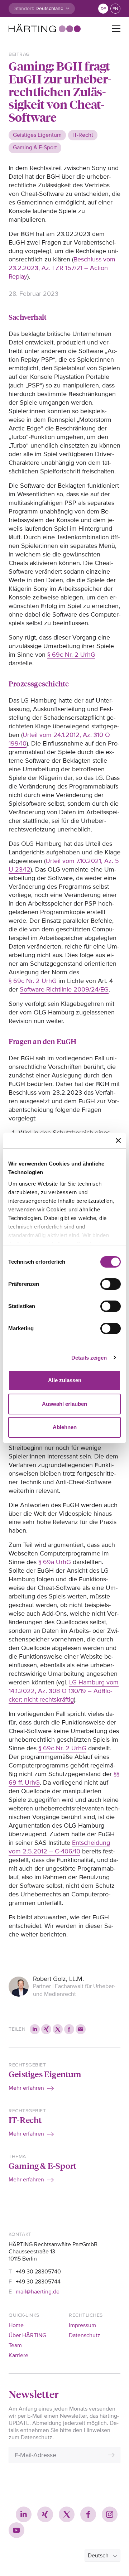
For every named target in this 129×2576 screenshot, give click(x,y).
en (115, 9)
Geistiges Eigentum (45, 2074)
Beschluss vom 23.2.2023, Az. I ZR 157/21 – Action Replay (62, 268)
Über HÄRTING (27, 2335)
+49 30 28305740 (38, 2272)
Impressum (82, 2325)
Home (16, 2325)
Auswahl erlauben (64, 1404)
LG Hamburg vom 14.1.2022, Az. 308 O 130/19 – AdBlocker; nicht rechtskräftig (64, 1691)
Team (15, 2345)
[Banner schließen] (118, 1140)
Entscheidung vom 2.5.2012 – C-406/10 (59, 1847)
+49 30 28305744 (38, 2282)
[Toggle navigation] (116, 29)
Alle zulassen (65, 1380)
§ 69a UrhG (55, 1562)
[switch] (111, 1284)
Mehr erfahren (26, 2088)
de (103, 9)
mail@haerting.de (38, 2292)
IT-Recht (25, 2120)
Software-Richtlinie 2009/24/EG (64, 989)
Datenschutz (85, 2335)
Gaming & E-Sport (42, 2165)
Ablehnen (65, 1427)
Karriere (18, 2355)
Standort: (24, 8)
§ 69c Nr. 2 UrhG (71, 655)
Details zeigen (89, 1358)
